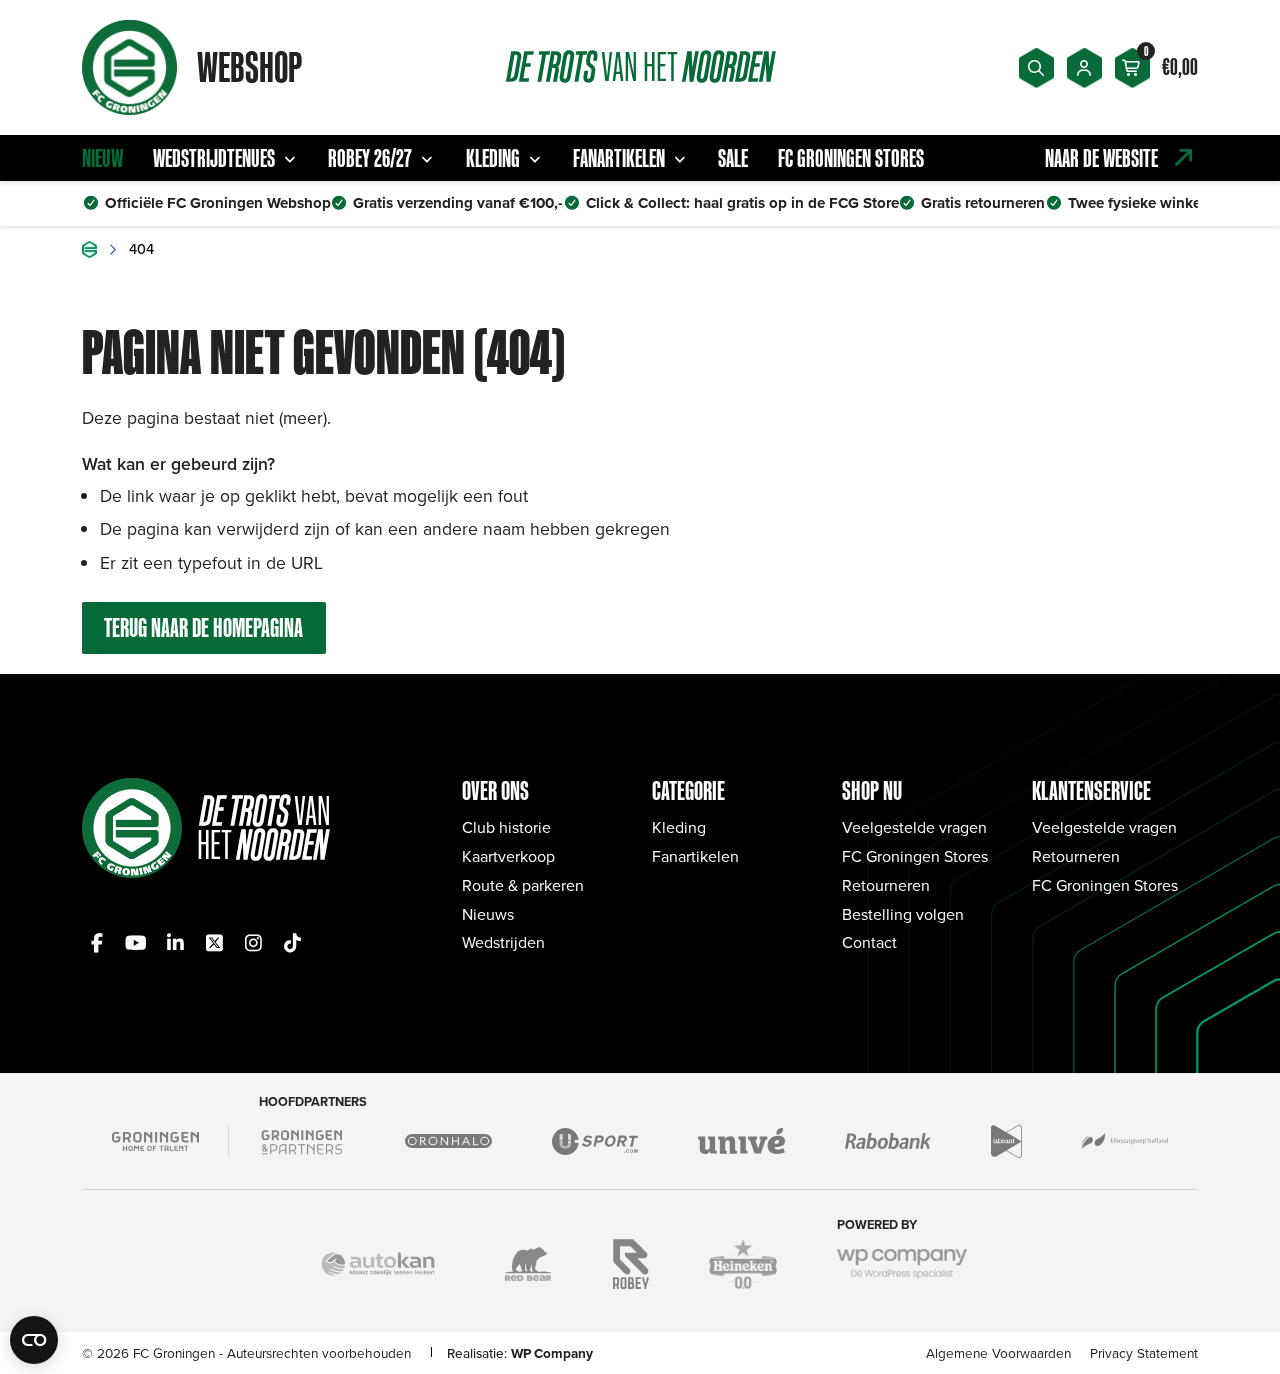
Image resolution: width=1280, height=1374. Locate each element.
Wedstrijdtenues (214, 158)
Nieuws (488, 914)
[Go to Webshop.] (89, 249)
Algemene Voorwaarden (998, 1352)
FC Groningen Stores (851, 158)
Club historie (506, 827)
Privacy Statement (1144, 1352)
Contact (869, 942)
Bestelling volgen (903, 914)
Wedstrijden (503, 942)
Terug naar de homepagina (203, 627)
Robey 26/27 (370, 158)
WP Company (552, 1353)
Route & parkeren (523, 885)
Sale (733, 158)
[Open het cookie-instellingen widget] (34, 1340)
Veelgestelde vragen (914, 827)
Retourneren (886, 885)
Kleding (493, 158)
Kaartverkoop (508, 856)
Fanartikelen (619, 158)
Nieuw (102, 158)
